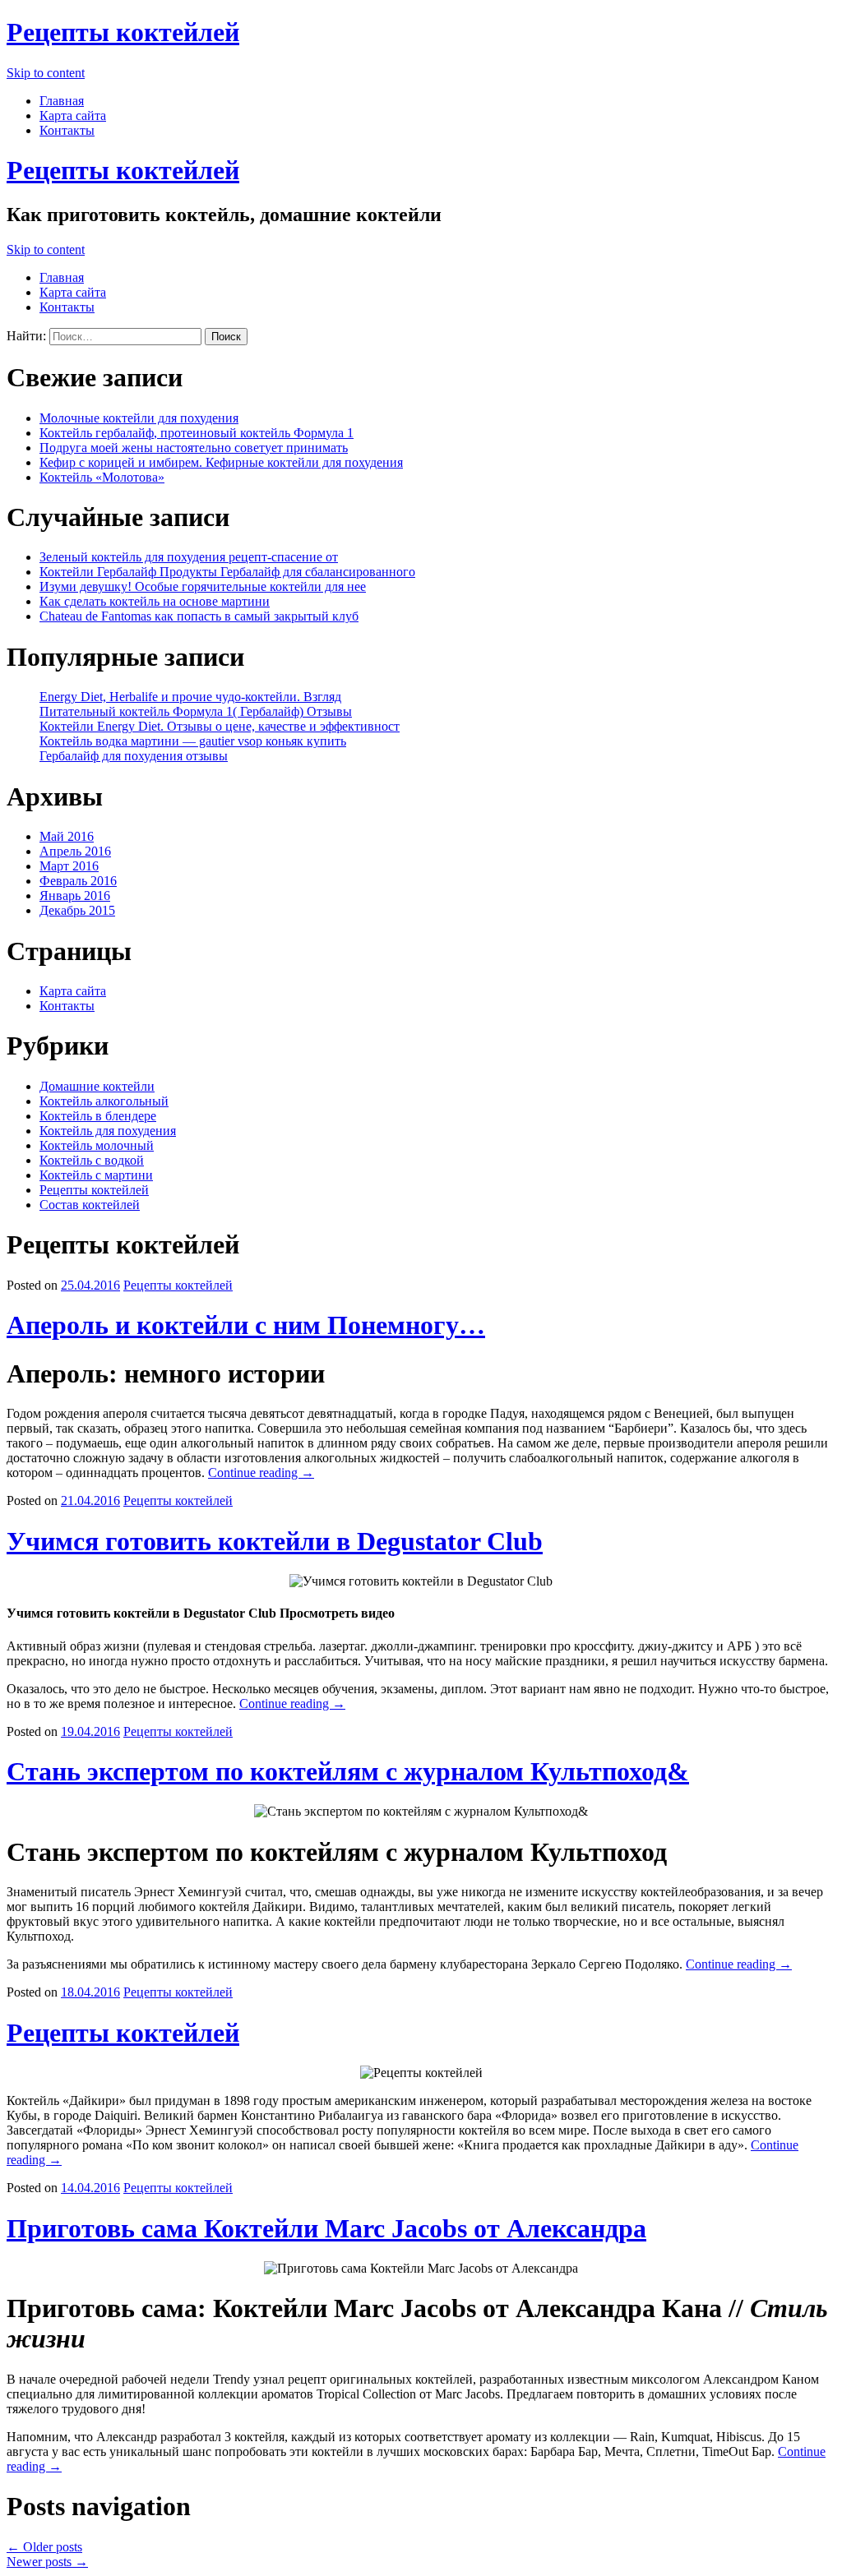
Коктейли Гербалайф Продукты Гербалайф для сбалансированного (227, 572)
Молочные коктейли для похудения (139, 418)
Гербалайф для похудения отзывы (134, 756)
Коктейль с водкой (92, 1160)
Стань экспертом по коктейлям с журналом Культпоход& (348, 1771)
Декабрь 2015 (77, 910)
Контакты (67, 130)
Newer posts (47, 2562)
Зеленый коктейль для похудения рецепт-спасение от (189, 557)
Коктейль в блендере (98, 1116)
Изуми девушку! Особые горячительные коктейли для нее (203, 586)
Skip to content (46, 73)
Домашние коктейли (97, 1086)
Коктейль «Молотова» (102, 477)
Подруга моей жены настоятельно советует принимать (194, 448)
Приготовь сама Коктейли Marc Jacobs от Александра (326, 2228)
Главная (62, 101)
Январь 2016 (75, 896)
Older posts (44, 2547)
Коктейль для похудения (108, 1131)
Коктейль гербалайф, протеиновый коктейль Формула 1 (197, 433)
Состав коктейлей (90, 1205)
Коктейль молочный (97, 1145)
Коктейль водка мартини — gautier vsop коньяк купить (193, 741)
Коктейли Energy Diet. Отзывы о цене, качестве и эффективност (220, 726)
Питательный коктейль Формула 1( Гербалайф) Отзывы (196, 711)
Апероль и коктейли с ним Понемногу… (246, 1325)
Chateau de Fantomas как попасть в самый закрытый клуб (199, 616)
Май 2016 (67, 836)
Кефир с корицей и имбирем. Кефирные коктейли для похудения (221, 462)
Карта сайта (73, 115)
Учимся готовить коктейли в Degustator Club (275, 1541)
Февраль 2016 (78, 881)
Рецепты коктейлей (123, 32)
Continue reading (261, 1473)
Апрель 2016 (75, 851)
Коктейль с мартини (96, 1175)
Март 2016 (69, 866)
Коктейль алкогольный (104, 1101)
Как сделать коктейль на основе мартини (155, 601)
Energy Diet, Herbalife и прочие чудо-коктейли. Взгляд (190, 697)
